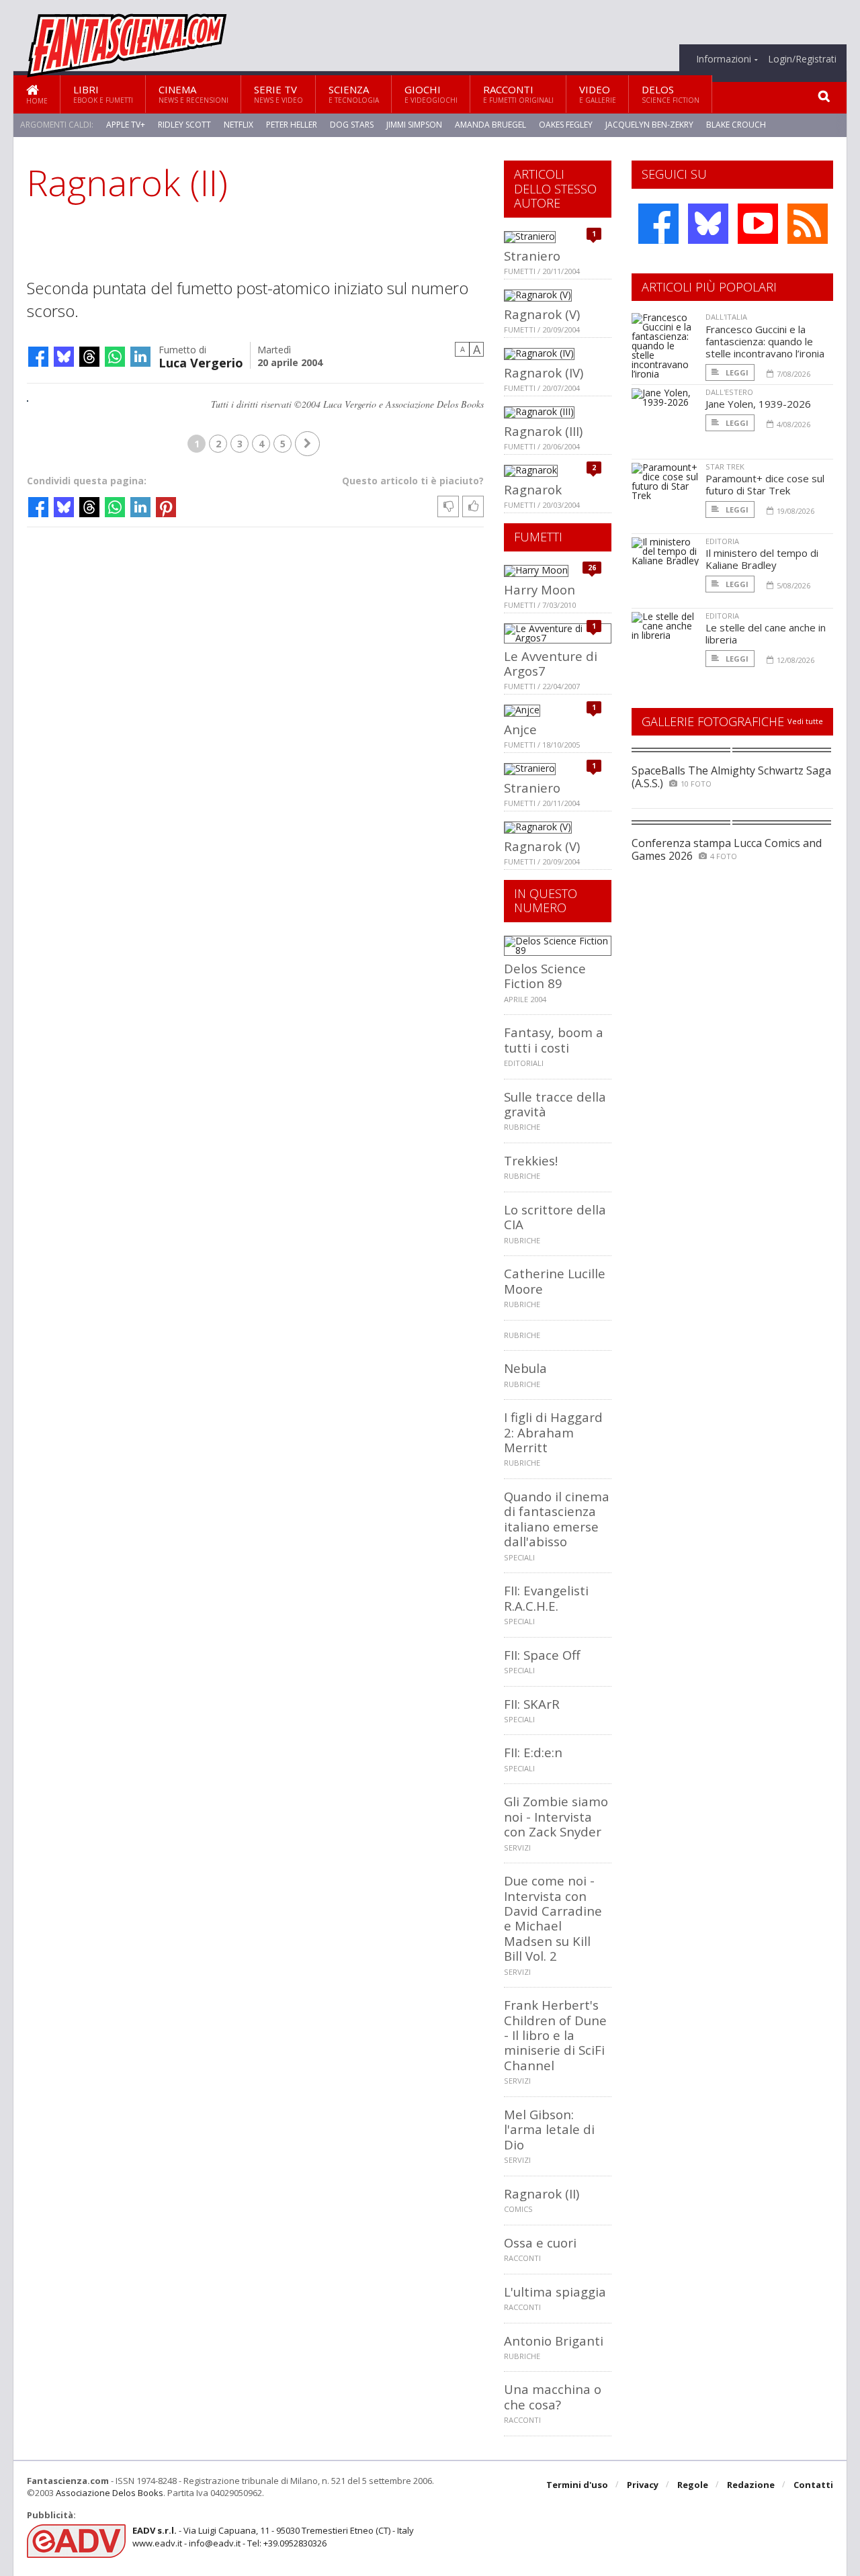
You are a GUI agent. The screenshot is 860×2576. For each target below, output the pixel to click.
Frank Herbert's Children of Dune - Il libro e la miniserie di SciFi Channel (555, 2035)
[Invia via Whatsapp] (115, 357)
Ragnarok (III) (543, 431)
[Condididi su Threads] (89, 357)
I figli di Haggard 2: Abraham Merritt (553, 1432)
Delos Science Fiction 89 (545, 976)
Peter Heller (292, 125)
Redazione (751, 2485)
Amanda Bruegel (490, 125)
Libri (103, 94)
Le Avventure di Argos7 (551, 663)
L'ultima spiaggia (555, 2292)
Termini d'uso (577, 2485)
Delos (671, 94)
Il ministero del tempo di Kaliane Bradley (762, 559)
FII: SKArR (532, 1704)
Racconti (518, 94)
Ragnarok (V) (542, 314)
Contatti (813, 2485)
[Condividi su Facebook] (38, 357)
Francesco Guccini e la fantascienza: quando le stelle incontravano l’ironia (765, 341)
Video (598, 94)
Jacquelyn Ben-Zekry (649, 125)
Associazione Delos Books (110, 2493)
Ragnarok (533, 489)
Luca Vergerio (201, 362)
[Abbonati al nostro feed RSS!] (808, 224)
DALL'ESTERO (729, 392)
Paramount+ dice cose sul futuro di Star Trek (765, 484)
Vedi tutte (805, 721)
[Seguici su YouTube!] (758, 224)
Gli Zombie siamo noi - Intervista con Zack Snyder (556, 1816)
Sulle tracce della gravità (555, 1104)
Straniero (532, 256)
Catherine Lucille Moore (555, 1281)
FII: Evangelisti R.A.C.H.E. (546, 1598)
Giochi (431, 94)
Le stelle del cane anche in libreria (766, 633)
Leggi (736, 372)
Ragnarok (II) (542, 2193)
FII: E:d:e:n (533, 1752)
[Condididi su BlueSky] (64, 357)
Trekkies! (531, 1160)
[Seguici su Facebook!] (658, 224)
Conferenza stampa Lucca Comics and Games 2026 (727, 849)
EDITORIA (722, 541)
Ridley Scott (184, 125)
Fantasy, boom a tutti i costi (554, 1039)
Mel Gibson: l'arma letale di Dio (549, 2129)
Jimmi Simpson (414, 125)
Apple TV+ (126, 125)
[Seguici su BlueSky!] (708, 224)
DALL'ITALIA (726, 317)
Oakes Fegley (566, 125)
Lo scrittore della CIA (555, 1217)
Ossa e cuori (540, 2242)
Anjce (520, 729)
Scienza (354, 94)
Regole (693, 2485)
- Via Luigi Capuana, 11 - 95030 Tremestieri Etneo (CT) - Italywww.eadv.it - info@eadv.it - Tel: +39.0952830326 (273, 2536)
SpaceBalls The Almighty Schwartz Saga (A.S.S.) (731, 777)
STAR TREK (725, 467)
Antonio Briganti (554, 2341)
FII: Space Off (542, 1655)
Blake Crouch (736, 125)
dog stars (352, 125)
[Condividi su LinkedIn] (140, 357)
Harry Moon (540, 589)
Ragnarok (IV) (544, 372)
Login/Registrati (802, 59)
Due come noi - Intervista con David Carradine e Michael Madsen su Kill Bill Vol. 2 (553, 1918)
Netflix (239, 125)
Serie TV (278, 94)
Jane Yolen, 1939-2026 (758, 404)
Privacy (643, 2485)
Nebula (525, 1368)
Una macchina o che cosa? (553, 2396)
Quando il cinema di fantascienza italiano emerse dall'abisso (557, 1519)
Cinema (193, 94)
